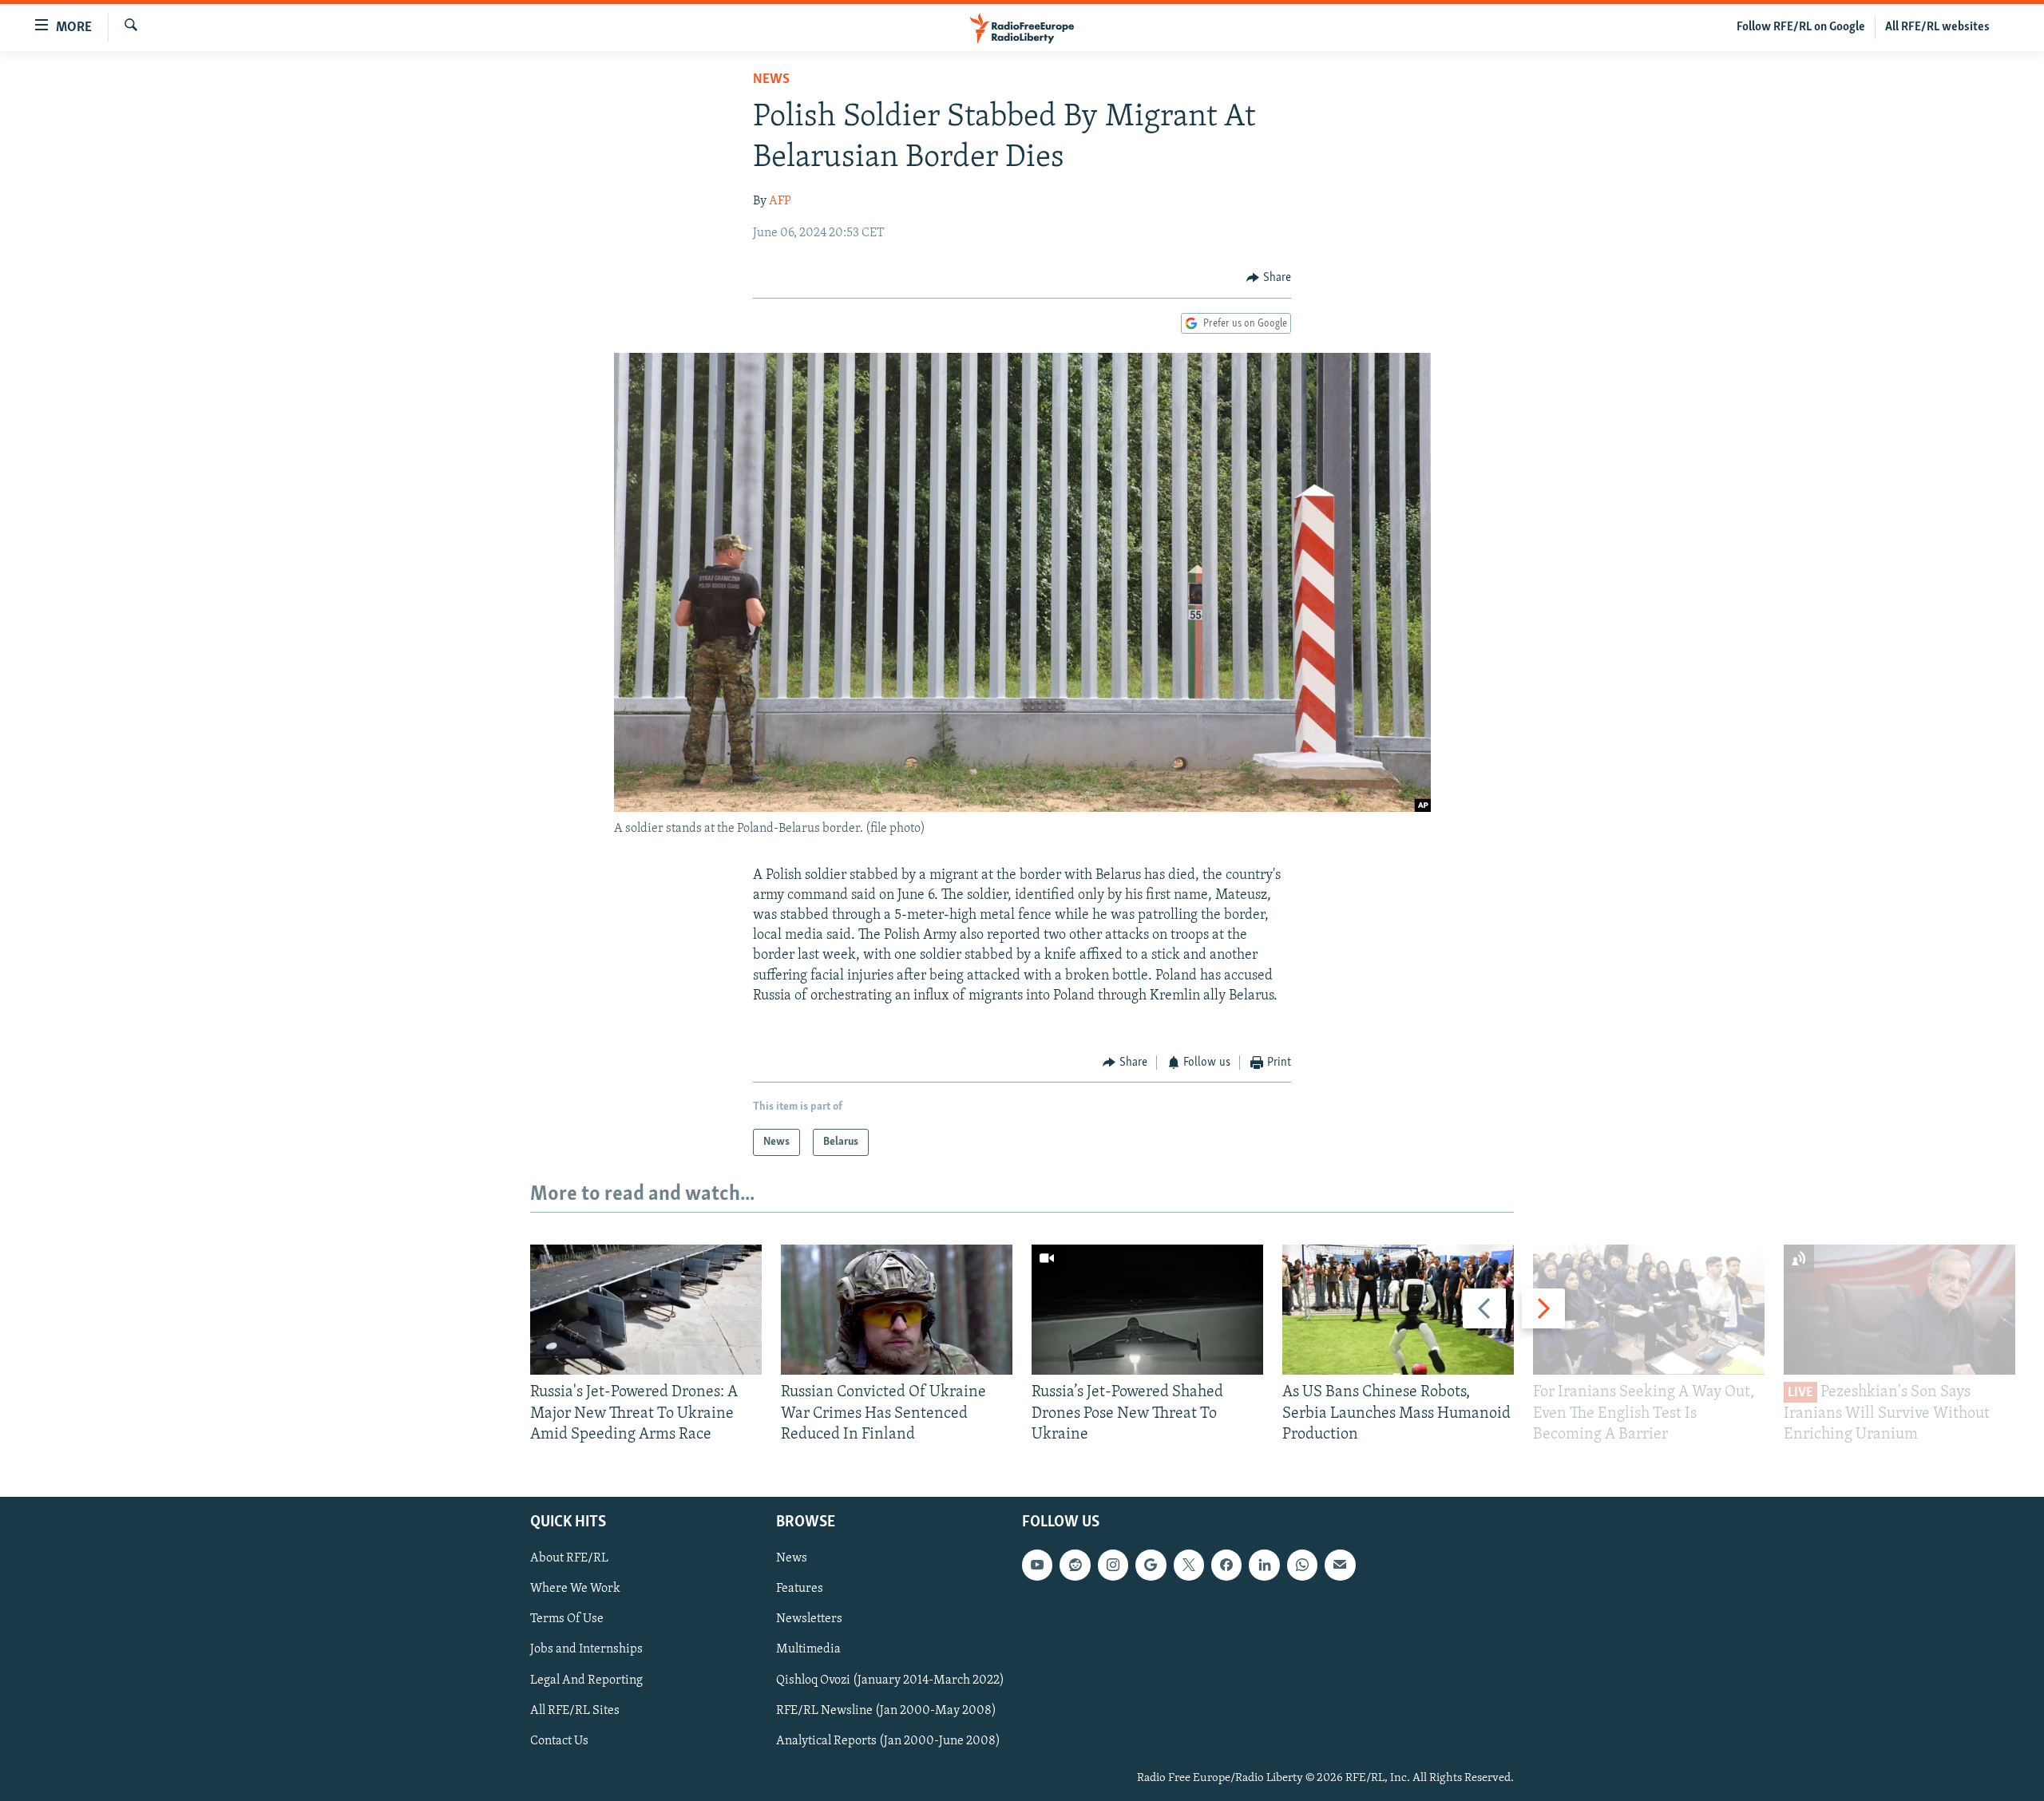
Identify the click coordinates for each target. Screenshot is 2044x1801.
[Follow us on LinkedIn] (1264, 1565)
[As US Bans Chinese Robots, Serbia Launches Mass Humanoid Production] (1398, 1310)
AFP (780, 201)
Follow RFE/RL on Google (1801, 27)
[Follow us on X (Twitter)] (1189, 1565)
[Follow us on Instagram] (1113, 1565)
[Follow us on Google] (1151, 1565)
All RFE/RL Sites (575, 1711)
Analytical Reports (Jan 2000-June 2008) (888, 1741)
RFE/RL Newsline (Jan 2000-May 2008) (886, 1711)
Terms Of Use (567, 1620)
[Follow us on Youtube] (1037, 1565)
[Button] (1269, 278)
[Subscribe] (1340, 1565)
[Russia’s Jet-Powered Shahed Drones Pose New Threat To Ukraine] (1147, 1310)
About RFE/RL (569, 1558)
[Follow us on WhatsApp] (1302, 1565)
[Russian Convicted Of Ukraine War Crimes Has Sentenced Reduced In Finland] (897, 1310)
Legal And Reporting (586, 1680)
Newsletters (809, 1620)
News (771, 80)
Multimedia (808, 1650)
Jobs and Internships (586, 1650)
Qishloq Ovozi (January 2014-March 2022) (890, 1680)
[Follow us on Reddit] (1075, 1565)
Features (800, 1589)
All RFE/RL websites (1937, 27)
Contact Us (559, 1741)
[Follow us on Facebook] (1226, 1565)
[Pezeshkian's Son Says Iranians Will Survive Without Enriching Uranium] (1899, 1310)
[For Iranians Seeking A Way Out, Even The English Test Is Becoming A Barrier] (1649, 1310)
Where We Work (575, 1589)
